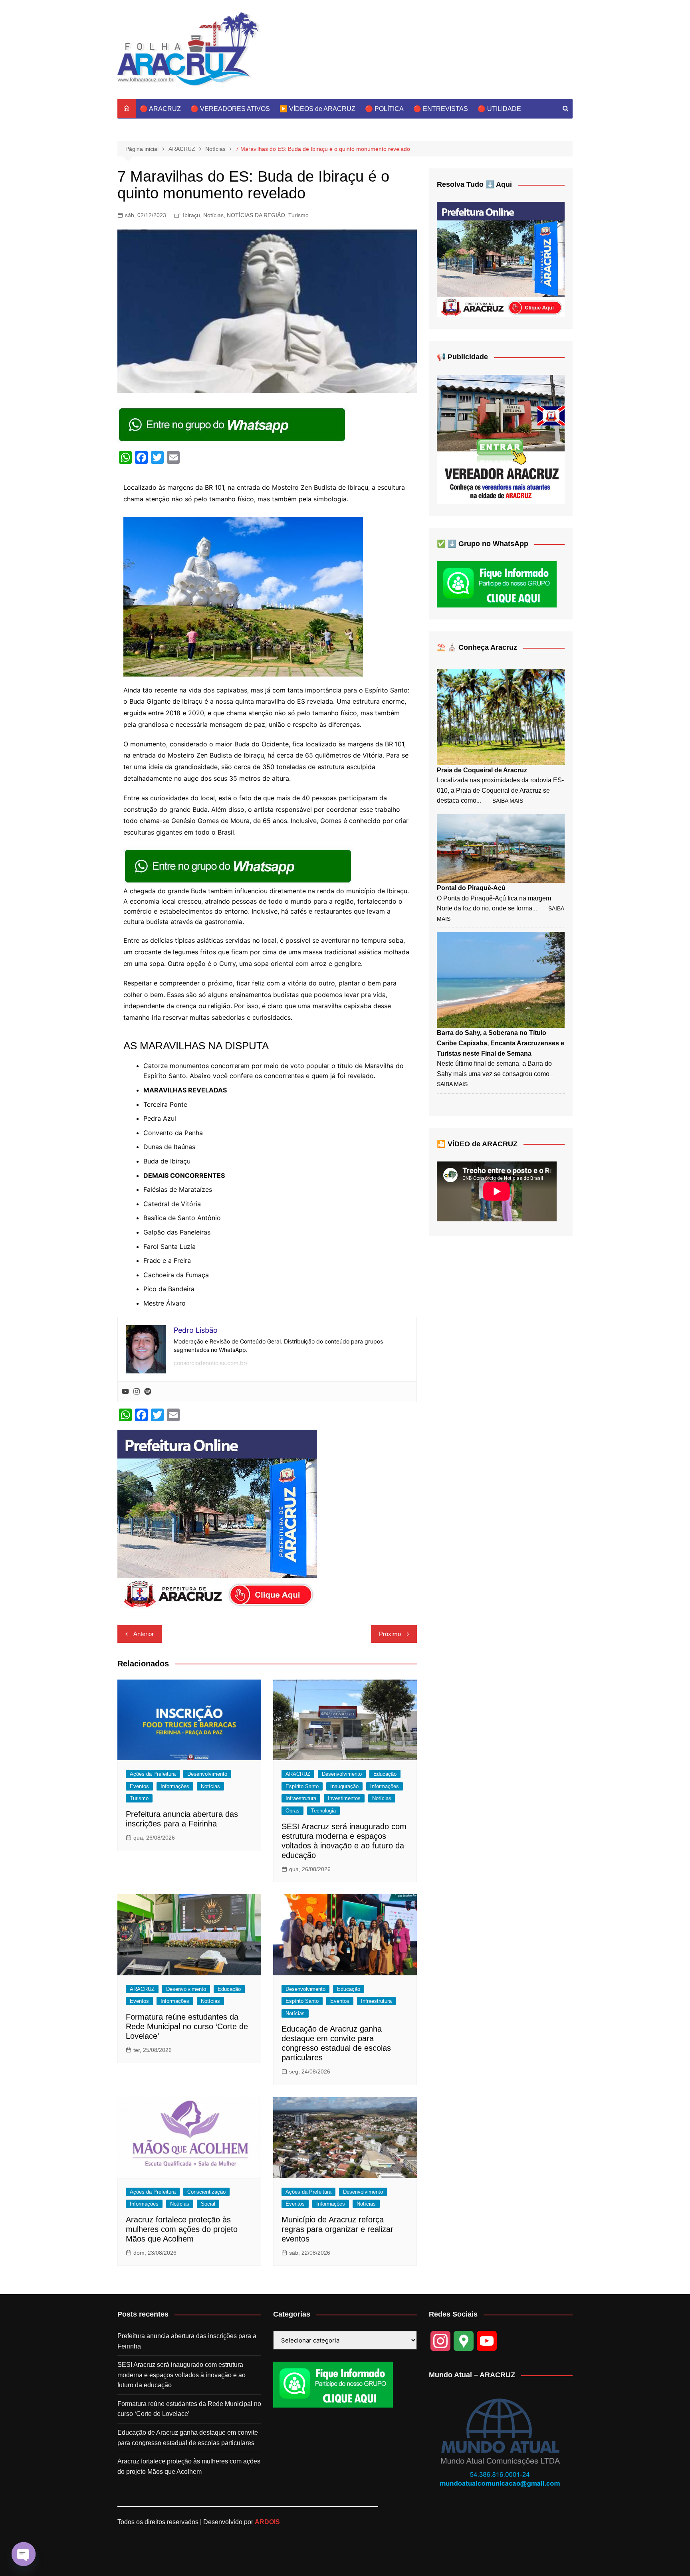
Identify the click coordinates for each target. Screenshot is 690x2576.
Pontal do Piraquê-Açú (471, 888)
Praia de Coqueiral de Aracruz (482, 770)
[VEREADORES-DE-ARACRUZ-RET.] (501, 439)
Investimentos (344, 1798)
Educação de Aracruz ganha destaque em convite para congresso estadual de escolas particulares (188, 2438)
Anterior (144, 1634)
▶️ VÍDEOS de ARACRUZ (317, 109)
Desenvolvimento (207, 1774)
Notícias (213, 215)
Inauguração (344, 1786)
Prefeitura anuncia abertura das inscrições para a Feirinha (187, 2341)
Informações (175, 1786)
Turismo (298, 215)
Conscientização (206, 2192)
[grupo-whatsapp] (233, 424)
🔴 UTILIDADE (499, 109)
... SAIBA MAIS (500, 801)
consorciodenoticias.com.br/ (211, 1363)
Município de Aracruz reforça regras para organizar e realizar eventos (337, 2229)
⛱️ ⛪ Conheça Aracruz (477, 647)
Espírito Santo (302, 1786)
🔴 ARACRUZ (160, 109)
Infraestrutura (301, 1798)
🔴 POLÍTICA (384, 109)
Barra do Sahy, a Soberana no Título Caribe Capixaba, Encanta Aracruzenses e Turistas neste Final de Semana (501, 1043)
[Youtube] (125, 1392)
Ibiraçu (191, 215)
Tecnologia (323, 1811)
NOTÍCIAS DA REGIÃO (256, 215)
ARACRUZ (298, 1774)
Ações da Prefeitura (153, 1774)
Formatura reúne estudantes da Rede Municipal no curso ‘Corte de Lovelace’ (187, 2026)
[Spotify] (148, 1392)
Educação (385, 1774)
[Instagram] (137, 1392)
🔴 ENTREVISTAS (441, 109)
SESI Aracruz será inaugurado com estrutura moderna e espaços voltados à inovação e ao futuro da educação (181, 2375)
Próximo (390, 1634)
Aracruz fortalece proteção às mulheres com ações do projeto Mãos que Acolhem (182, 2229)
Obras (292, 1811)
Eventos (139, 1786)
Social (208, 2204)
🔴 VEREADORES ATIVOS (230, 109)
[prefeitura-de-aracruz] (217, 1519)
